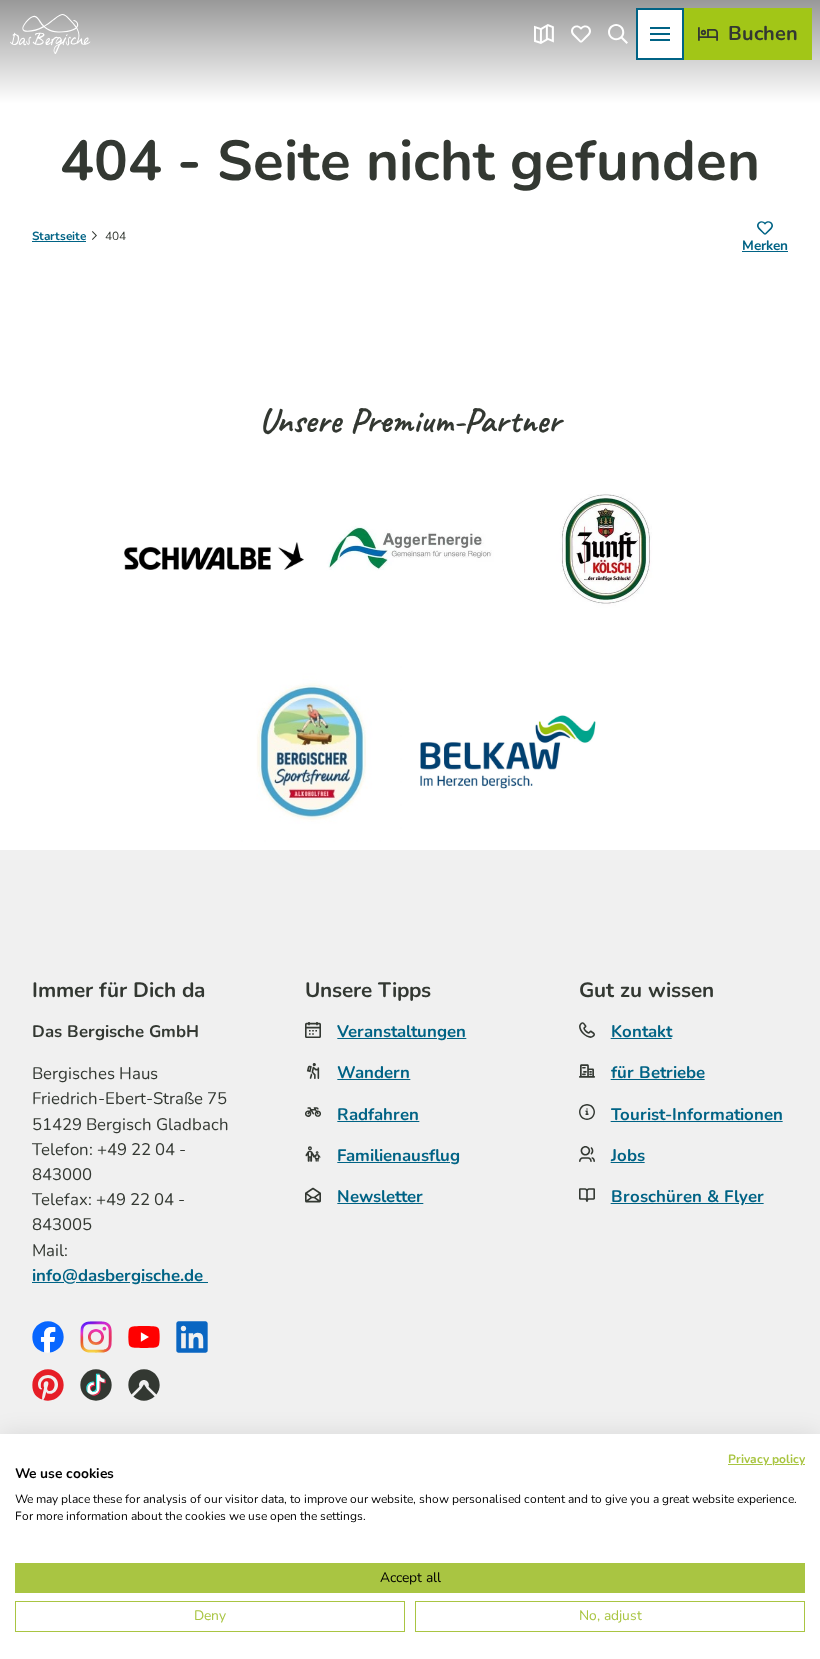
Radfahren (378, 1114)
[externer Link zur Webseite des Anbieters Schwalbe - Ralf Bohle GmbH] (214, 556)
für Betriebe (658, 1072)
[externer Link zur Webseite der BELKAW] (508, 752)
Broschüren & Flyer (687, 1196)
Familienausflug (398, 1155)
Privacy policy (766, 1459)
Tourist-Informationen (697, 1114)
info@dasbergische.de (120, 1275)
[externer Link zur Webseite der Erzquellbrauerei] (312, 752)
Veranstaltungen (401, 1031)
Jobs (628, 1155)
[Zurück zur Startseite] (50, 34)
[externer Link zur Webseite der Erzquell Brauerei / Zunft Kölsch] (606, 556)
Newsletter (380, 1196)
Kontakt (641, 1031)
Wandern (373, 1072)
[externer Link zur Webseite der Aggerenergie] (410, 556)
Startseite (59, 236)
